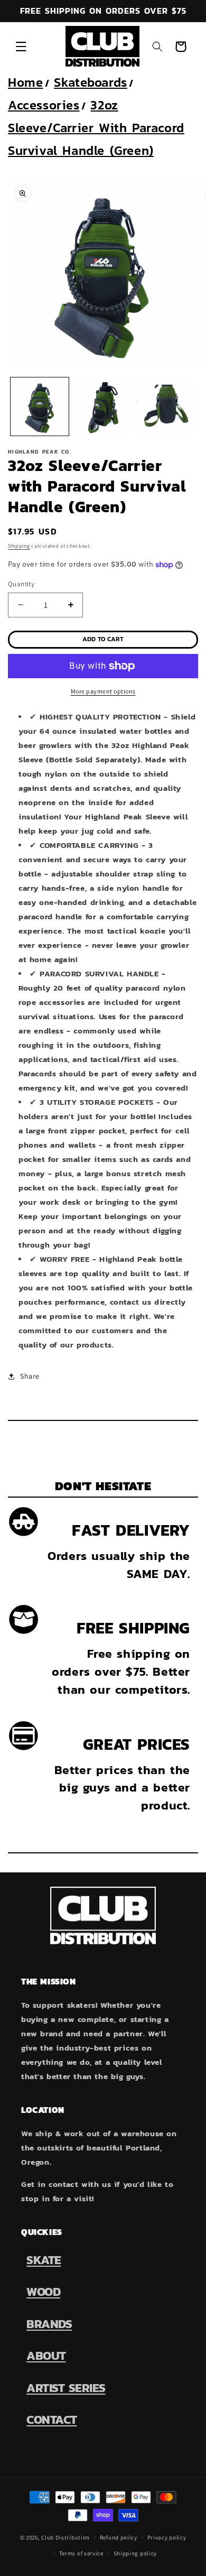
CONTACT (52, 2420)
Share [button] (30, 1376)
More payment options (103, 691)
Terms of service (81, 2553)
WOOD (43, 2292)
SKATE (44, 2260)
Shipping (19, 546)
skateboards (91, 82)
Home (25, 82)
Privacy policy (167, 2537)
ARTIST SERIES (66, 2388)
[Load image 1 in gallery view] (40, 407)
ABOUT (46, 2356)
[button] (21, 47)
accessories (44, 105)
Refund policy (119, 2537)
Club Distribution (65, 2537)
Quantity (21, 584)
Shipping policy (135, 2553)
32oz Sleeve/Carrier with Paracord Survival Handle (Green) (96, 128)
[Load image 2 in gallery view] (103, 407)
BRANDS (49, 2324)
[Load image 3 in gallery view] (166, 407)
